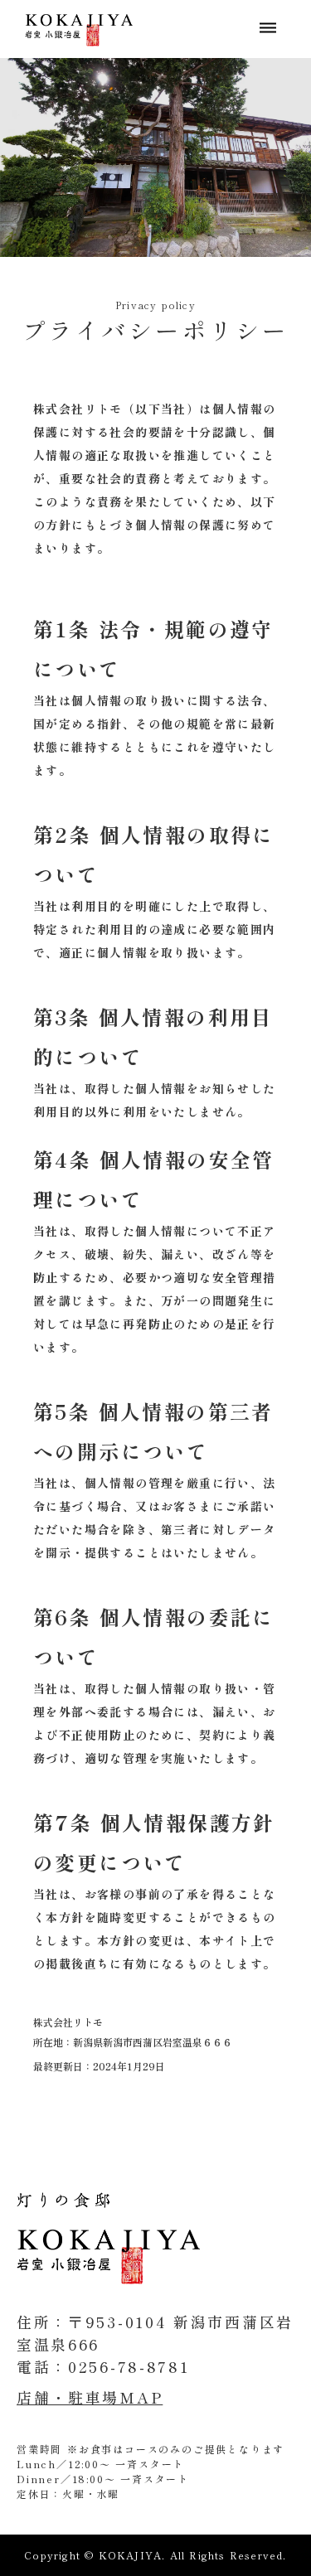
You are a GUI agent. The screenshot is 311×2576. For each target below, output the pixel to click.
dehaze (268, 28)
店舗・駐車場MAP (90, 2397)
